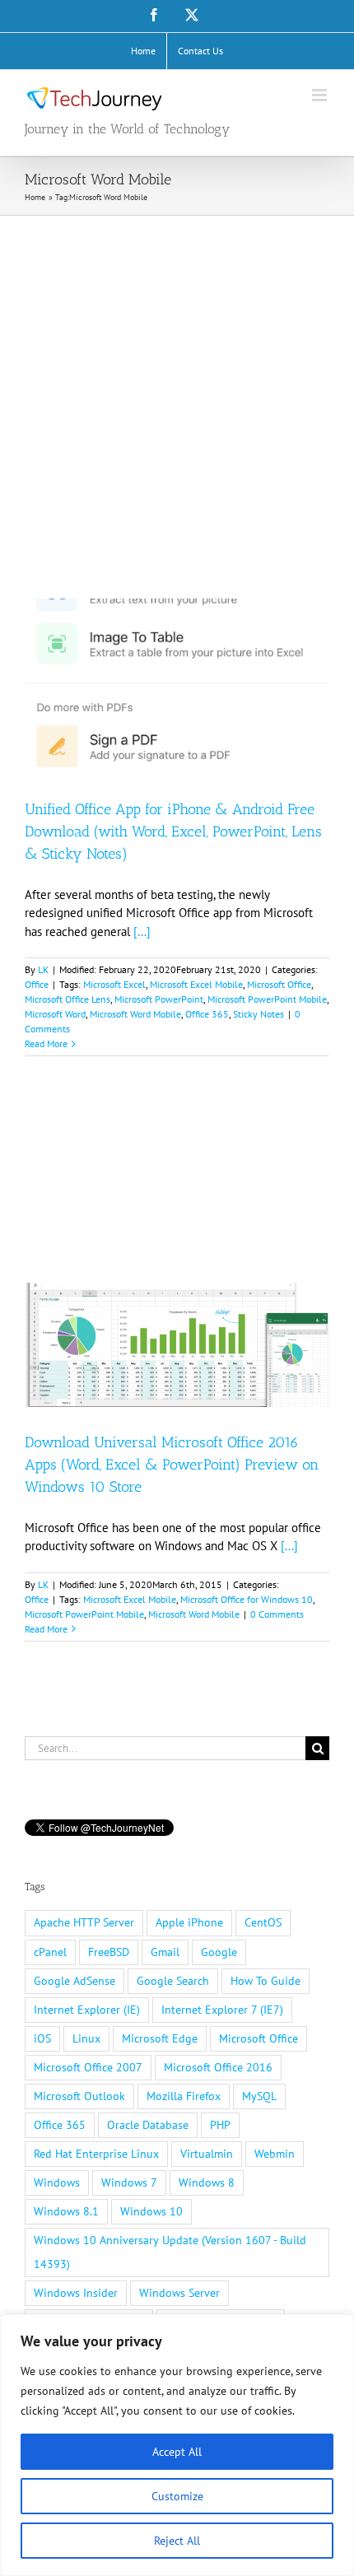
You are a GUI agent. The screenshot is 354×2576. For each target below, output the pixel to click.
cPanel (50, 1952)
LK (43, 969)
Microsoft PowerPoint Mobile (267, 999)
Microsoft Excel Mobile (196, 984)
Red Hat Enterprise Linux (96, 2154)
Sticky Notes (259, 1014)
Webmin (275, 2154)
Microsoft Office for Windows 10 (247, 1599)
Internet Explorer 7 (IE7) (222, 2010)
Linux (86, 2038)
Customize (177, 2496)
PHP (220, 2125)
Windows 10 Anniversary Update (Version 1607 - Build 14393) (170, 2252)
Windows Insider (76, 2293)
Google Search (173, 1981)
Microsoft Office (279, 984)
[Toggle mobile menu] (321, 95)
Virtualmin (207, 2154)
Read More (46, 1043)
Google (219, 1952)
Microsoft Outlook (79, 2096)
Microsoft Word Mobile (135, 1014)
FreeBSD (109, 1952)
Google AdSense (75, 1981)
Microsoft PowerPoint (159, 999)
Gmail (165, 1952)
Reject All (177, 2541)
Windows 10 (151, 2211)
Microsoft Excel (114, 984)
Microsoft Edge (160, 2038)
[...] (142, 932)
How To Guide (265, 1981)
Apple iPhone (189, 1922)
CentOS (263, 1922)
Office (37, 984)
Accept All (177, 2452)
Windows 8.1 (66, 2211)
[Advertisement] (177, 401)
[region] (177, 2445)
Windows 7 (129, 2182)
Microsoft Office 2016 (218, 2067)
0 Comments (277, 1614)
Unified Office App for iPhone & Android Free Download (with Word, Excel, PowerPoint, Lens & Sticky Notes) (173, 831)
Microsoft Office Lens (68, 999)
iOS (42, 2038)
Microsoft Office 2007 (88, 2067)
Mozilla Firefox (184, 2096)
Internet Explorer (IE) (87, 2010)
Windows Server (179, 2293)
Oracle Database (148, 2125)
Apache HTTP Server (84, 1922)
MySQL (259, 2096)
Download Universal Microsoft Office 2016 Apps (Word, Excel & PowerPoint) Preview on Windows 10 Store (172, 1465)
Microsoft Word (55, 1014)
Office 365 (207, 1014)
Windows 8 (207, 2182)
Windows (57, 2182)
